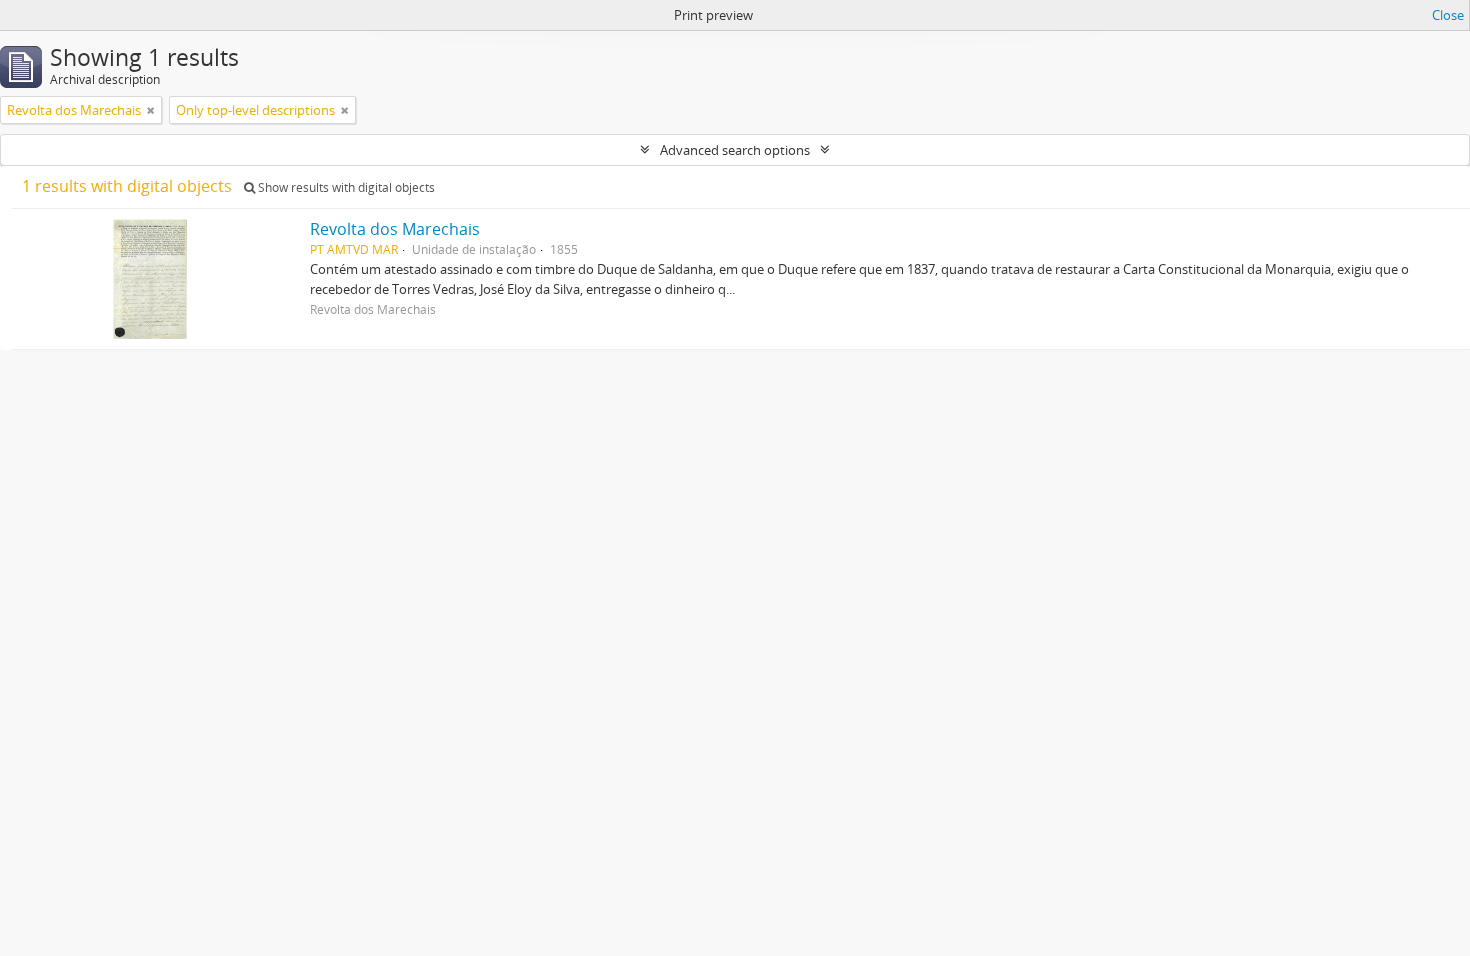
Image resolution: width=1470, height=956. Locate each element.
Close (1448, 15)
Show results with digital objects (345, 187)
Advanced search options (735, 150)
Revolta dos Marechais (395, 229)
